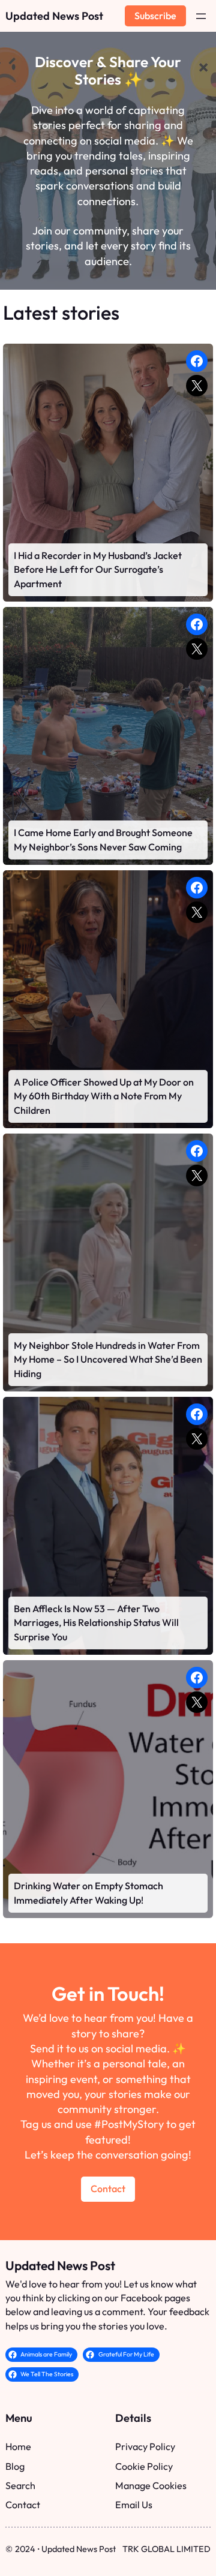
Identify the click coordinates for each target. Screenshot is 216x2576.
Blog (15, 2466)
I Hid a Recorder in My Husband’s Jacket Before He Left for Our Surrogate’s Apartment (98, 569)
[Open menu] (201, 16)
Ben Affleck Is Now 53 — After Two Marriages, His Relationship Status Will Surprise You (96, 1623)
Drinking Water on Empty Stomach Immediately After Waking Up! (88, 1893)
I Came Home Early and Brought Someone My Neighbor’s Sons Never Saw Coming (103, 839)
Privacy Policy (145, 2446)
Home (18, 2446)
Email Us (134, 2505)
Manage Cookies (151, 2485)
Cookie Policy (144, 2466)
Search (20, 2485)
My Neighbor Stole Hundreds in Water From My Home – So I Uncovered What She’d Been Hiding (108, 1359)
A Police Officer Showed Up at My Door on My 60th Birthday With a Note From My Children (104, 1096)
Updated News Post (54, 16)
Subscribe (155, 16)
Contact (108, 2189)
